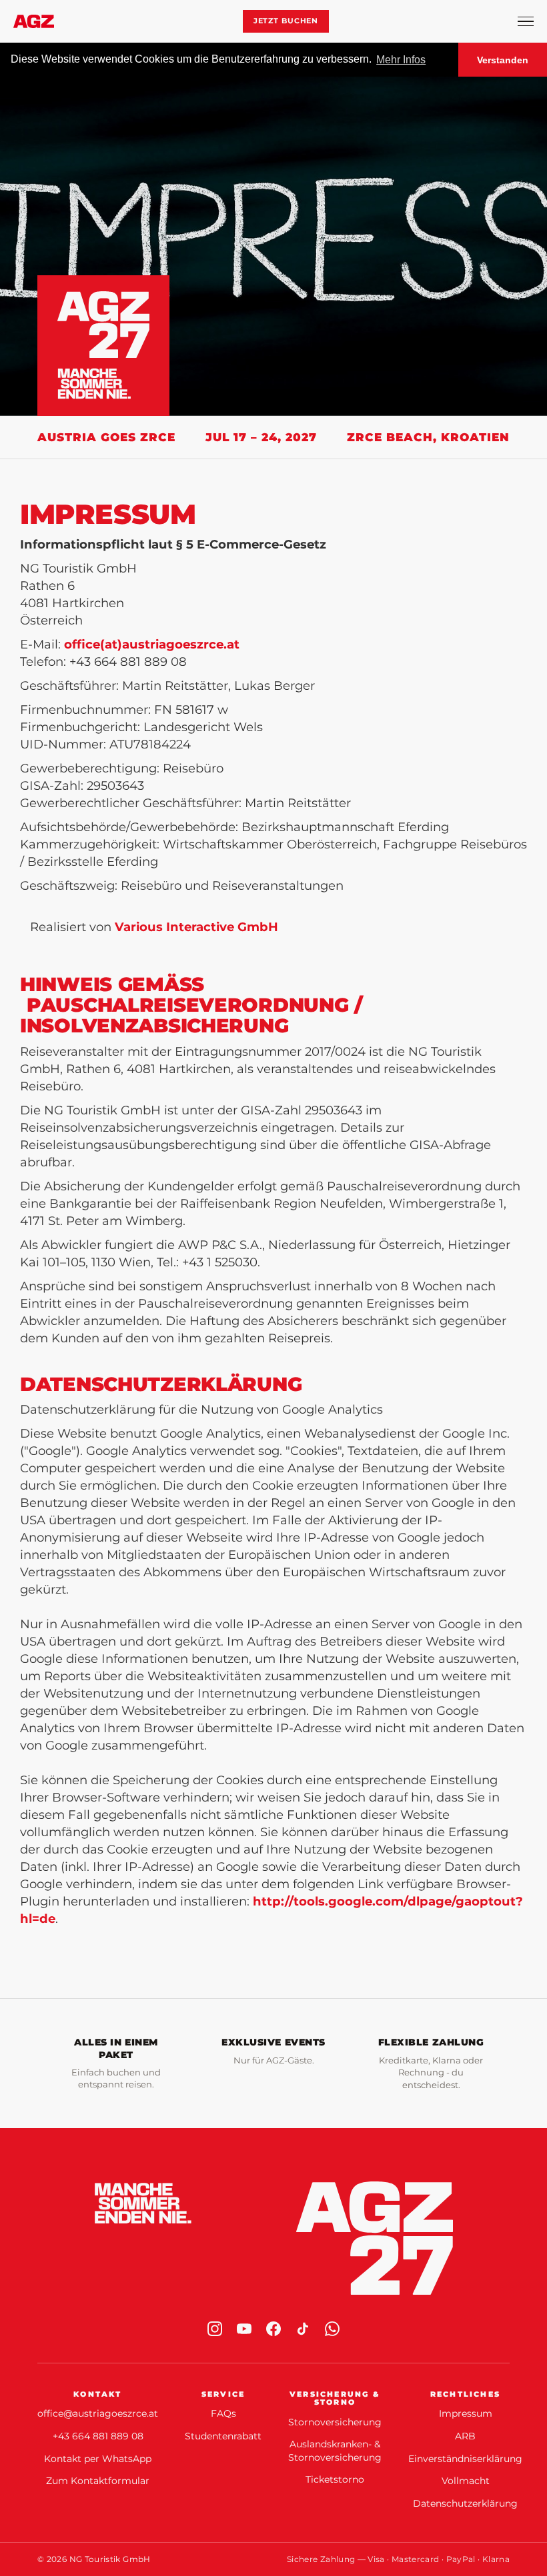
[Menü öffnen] (526, 21)
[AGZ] (34, 21)
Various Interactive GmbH (196, 927)
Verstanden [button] (503, 60)
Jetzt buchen (286, 21)
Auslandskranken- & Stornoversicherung (335, 2451)
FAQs (223, 2413)
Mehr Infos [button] (401, 60)
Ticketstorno (335, 2479)
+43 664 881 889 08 (98, 2436)
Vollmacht (466, 2481)
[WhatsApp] (332, 2329)
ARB (465, 2436)
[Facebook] (273, 2329)
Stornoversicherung (335, 2422)
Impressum (466, 2413)
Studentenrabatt (223, 2436)
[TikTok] (303, 2329)
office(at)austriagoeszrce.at (152, 644)
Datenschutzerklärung (465, 2503)
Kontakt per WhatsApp (98, 2459)
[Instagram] (215, 2329)
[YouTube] (244, 2329)
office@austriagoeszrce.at (98, 2413)
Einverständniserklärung (465, 2459)
